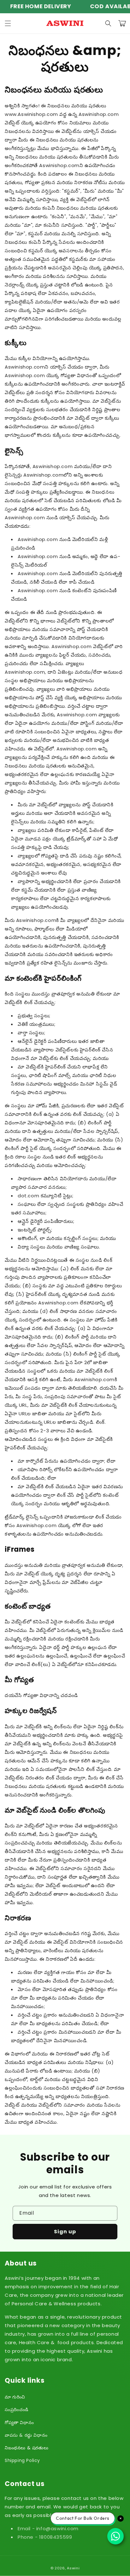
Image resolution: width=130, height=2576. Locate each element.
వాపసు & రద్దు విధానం (26, 2435)
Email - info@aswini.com (48, 2528)
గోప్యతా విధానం (19, 2423)
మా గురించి (15, 2397)
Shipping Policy (22, 2460)
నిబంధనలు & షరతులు (27, 2448)
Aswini (73, 2568)
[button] (8, 23)
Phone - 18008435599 (45, 2537)
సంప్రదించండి (17, 2410)
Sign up (65, 2232)
